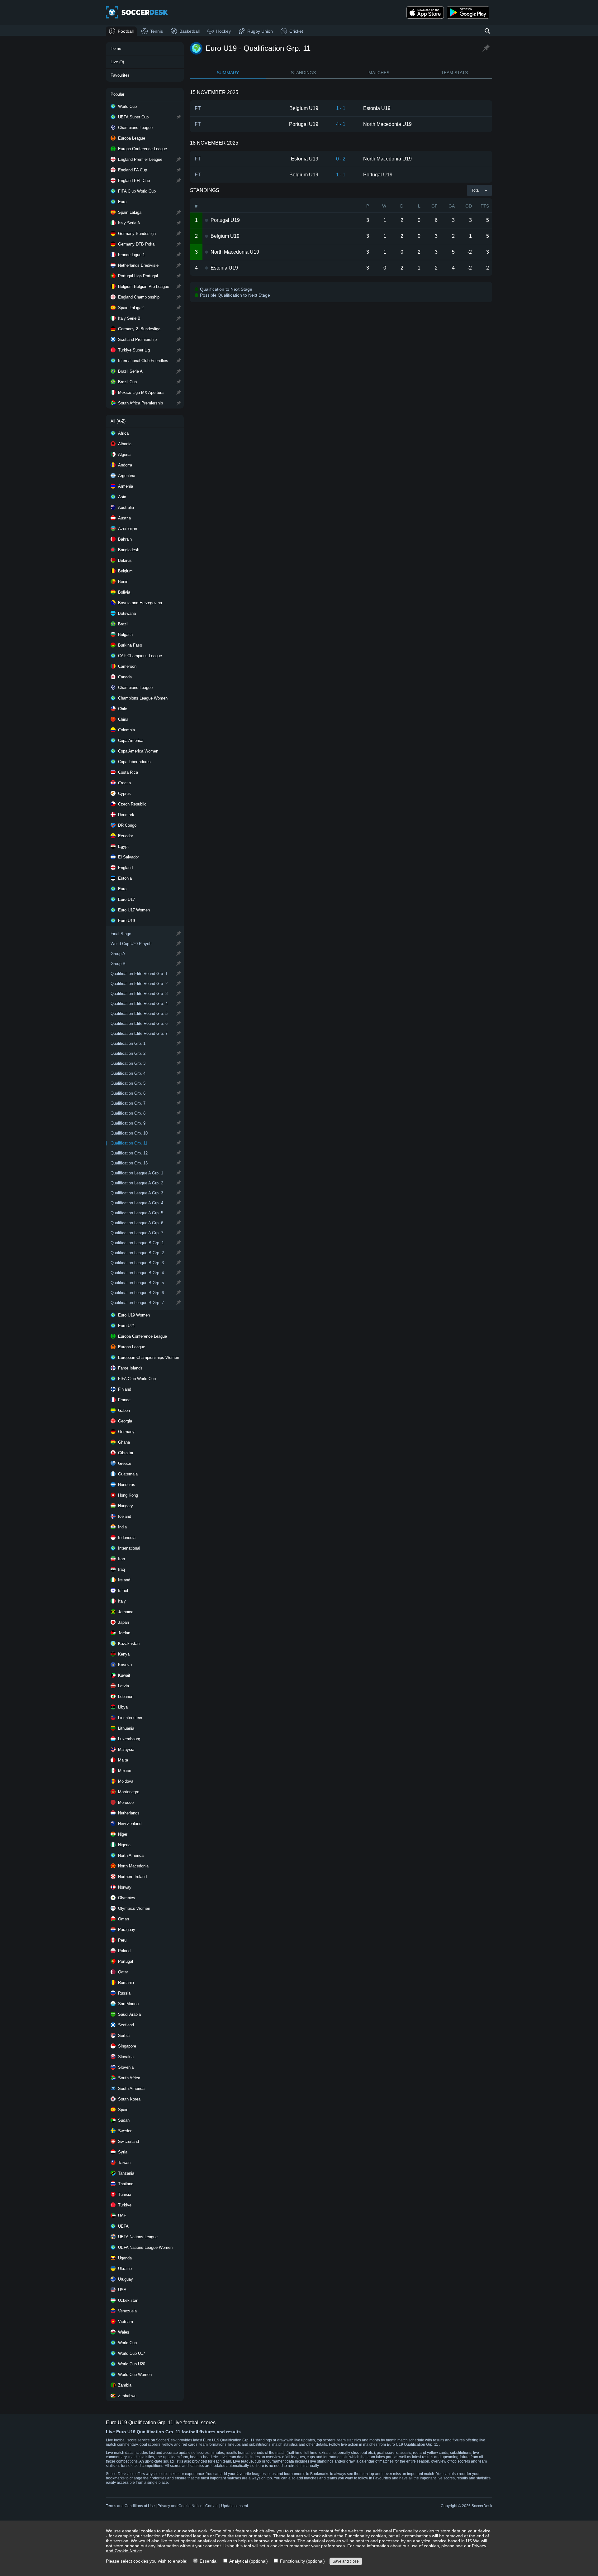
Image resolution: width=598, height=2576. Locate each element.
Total (476, 190)
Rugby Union (260, 31)
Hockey (223, 31)
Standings (303, 73)
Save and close (346, 2561)
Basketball (190, 31)
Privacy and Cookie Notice (180, 2506)
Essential (208, 2561)
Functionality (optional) (302, 2561)
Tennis (157, 31)
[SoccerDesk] (137, 12)
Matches (379, 73)
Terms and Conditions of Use (130, 2506)
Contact (212, 2506)
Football (126, 31)
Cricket (296, 31)
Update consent (235, 2506)
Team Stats (454, 73)
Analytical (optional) (248, 2561)
